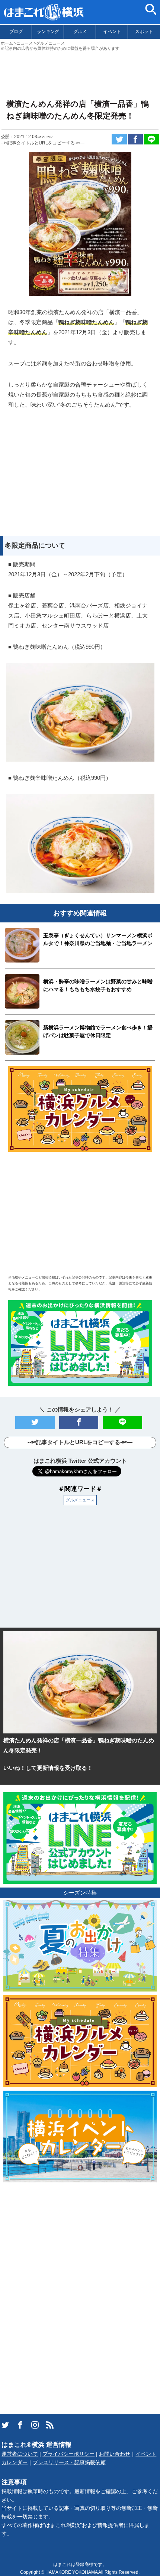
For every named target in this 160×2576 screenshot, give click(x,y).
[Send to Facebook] (136, 139)
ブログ (16, 32)
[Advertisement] (80, 72)
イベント (112, 32)
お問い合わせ (115, 2454)
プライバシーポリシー (68, 2454)
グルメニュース (80, 1500)
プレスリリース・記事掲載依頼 (69, 2463)
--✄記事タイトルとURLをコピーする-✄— (43, 143)
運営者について (20, 2454)
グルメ (80, 32)
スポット (144, 32)
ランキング (48, 32)
